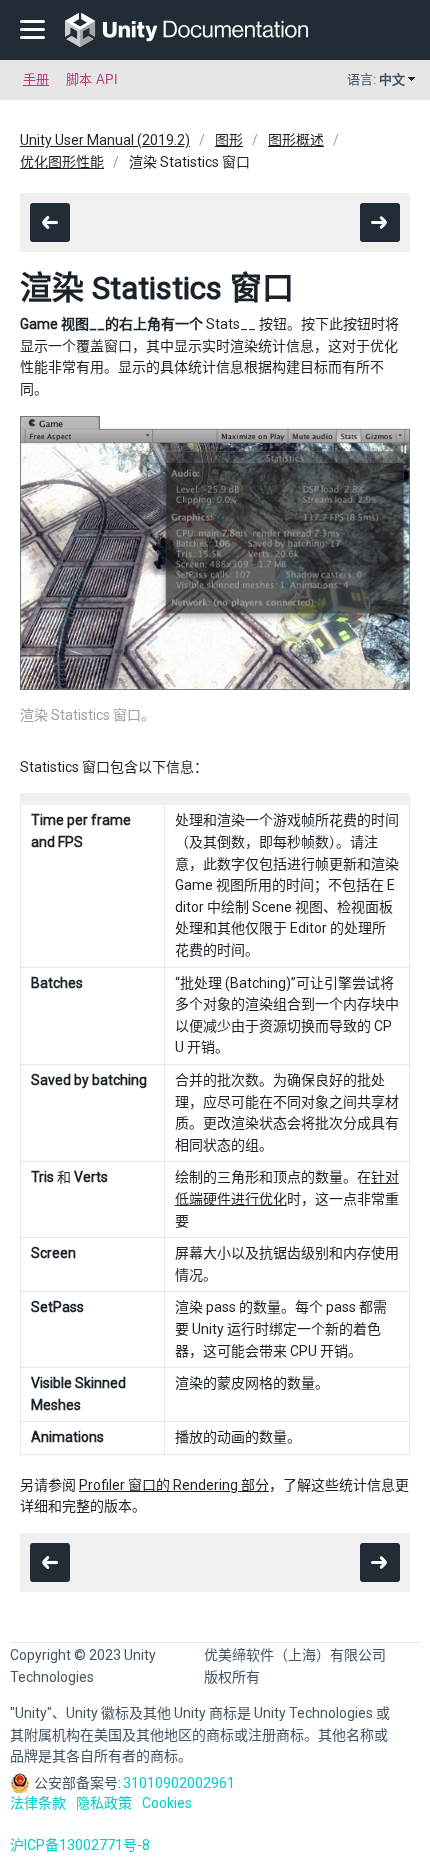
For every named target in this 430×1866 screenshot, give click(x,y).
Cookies (167, 1803)
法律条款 (38, 1803)
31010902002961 (179, 1783)
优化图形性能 (62, 162)
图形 (229, 140)
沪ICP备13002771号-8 (80, 1845)
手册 (36, 79)
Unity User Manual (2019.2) (105, 140)
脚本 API (92, 79)
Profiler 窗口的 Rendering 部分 (174, 1485)
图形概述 (296, 140)
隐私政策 (104, 1803)
